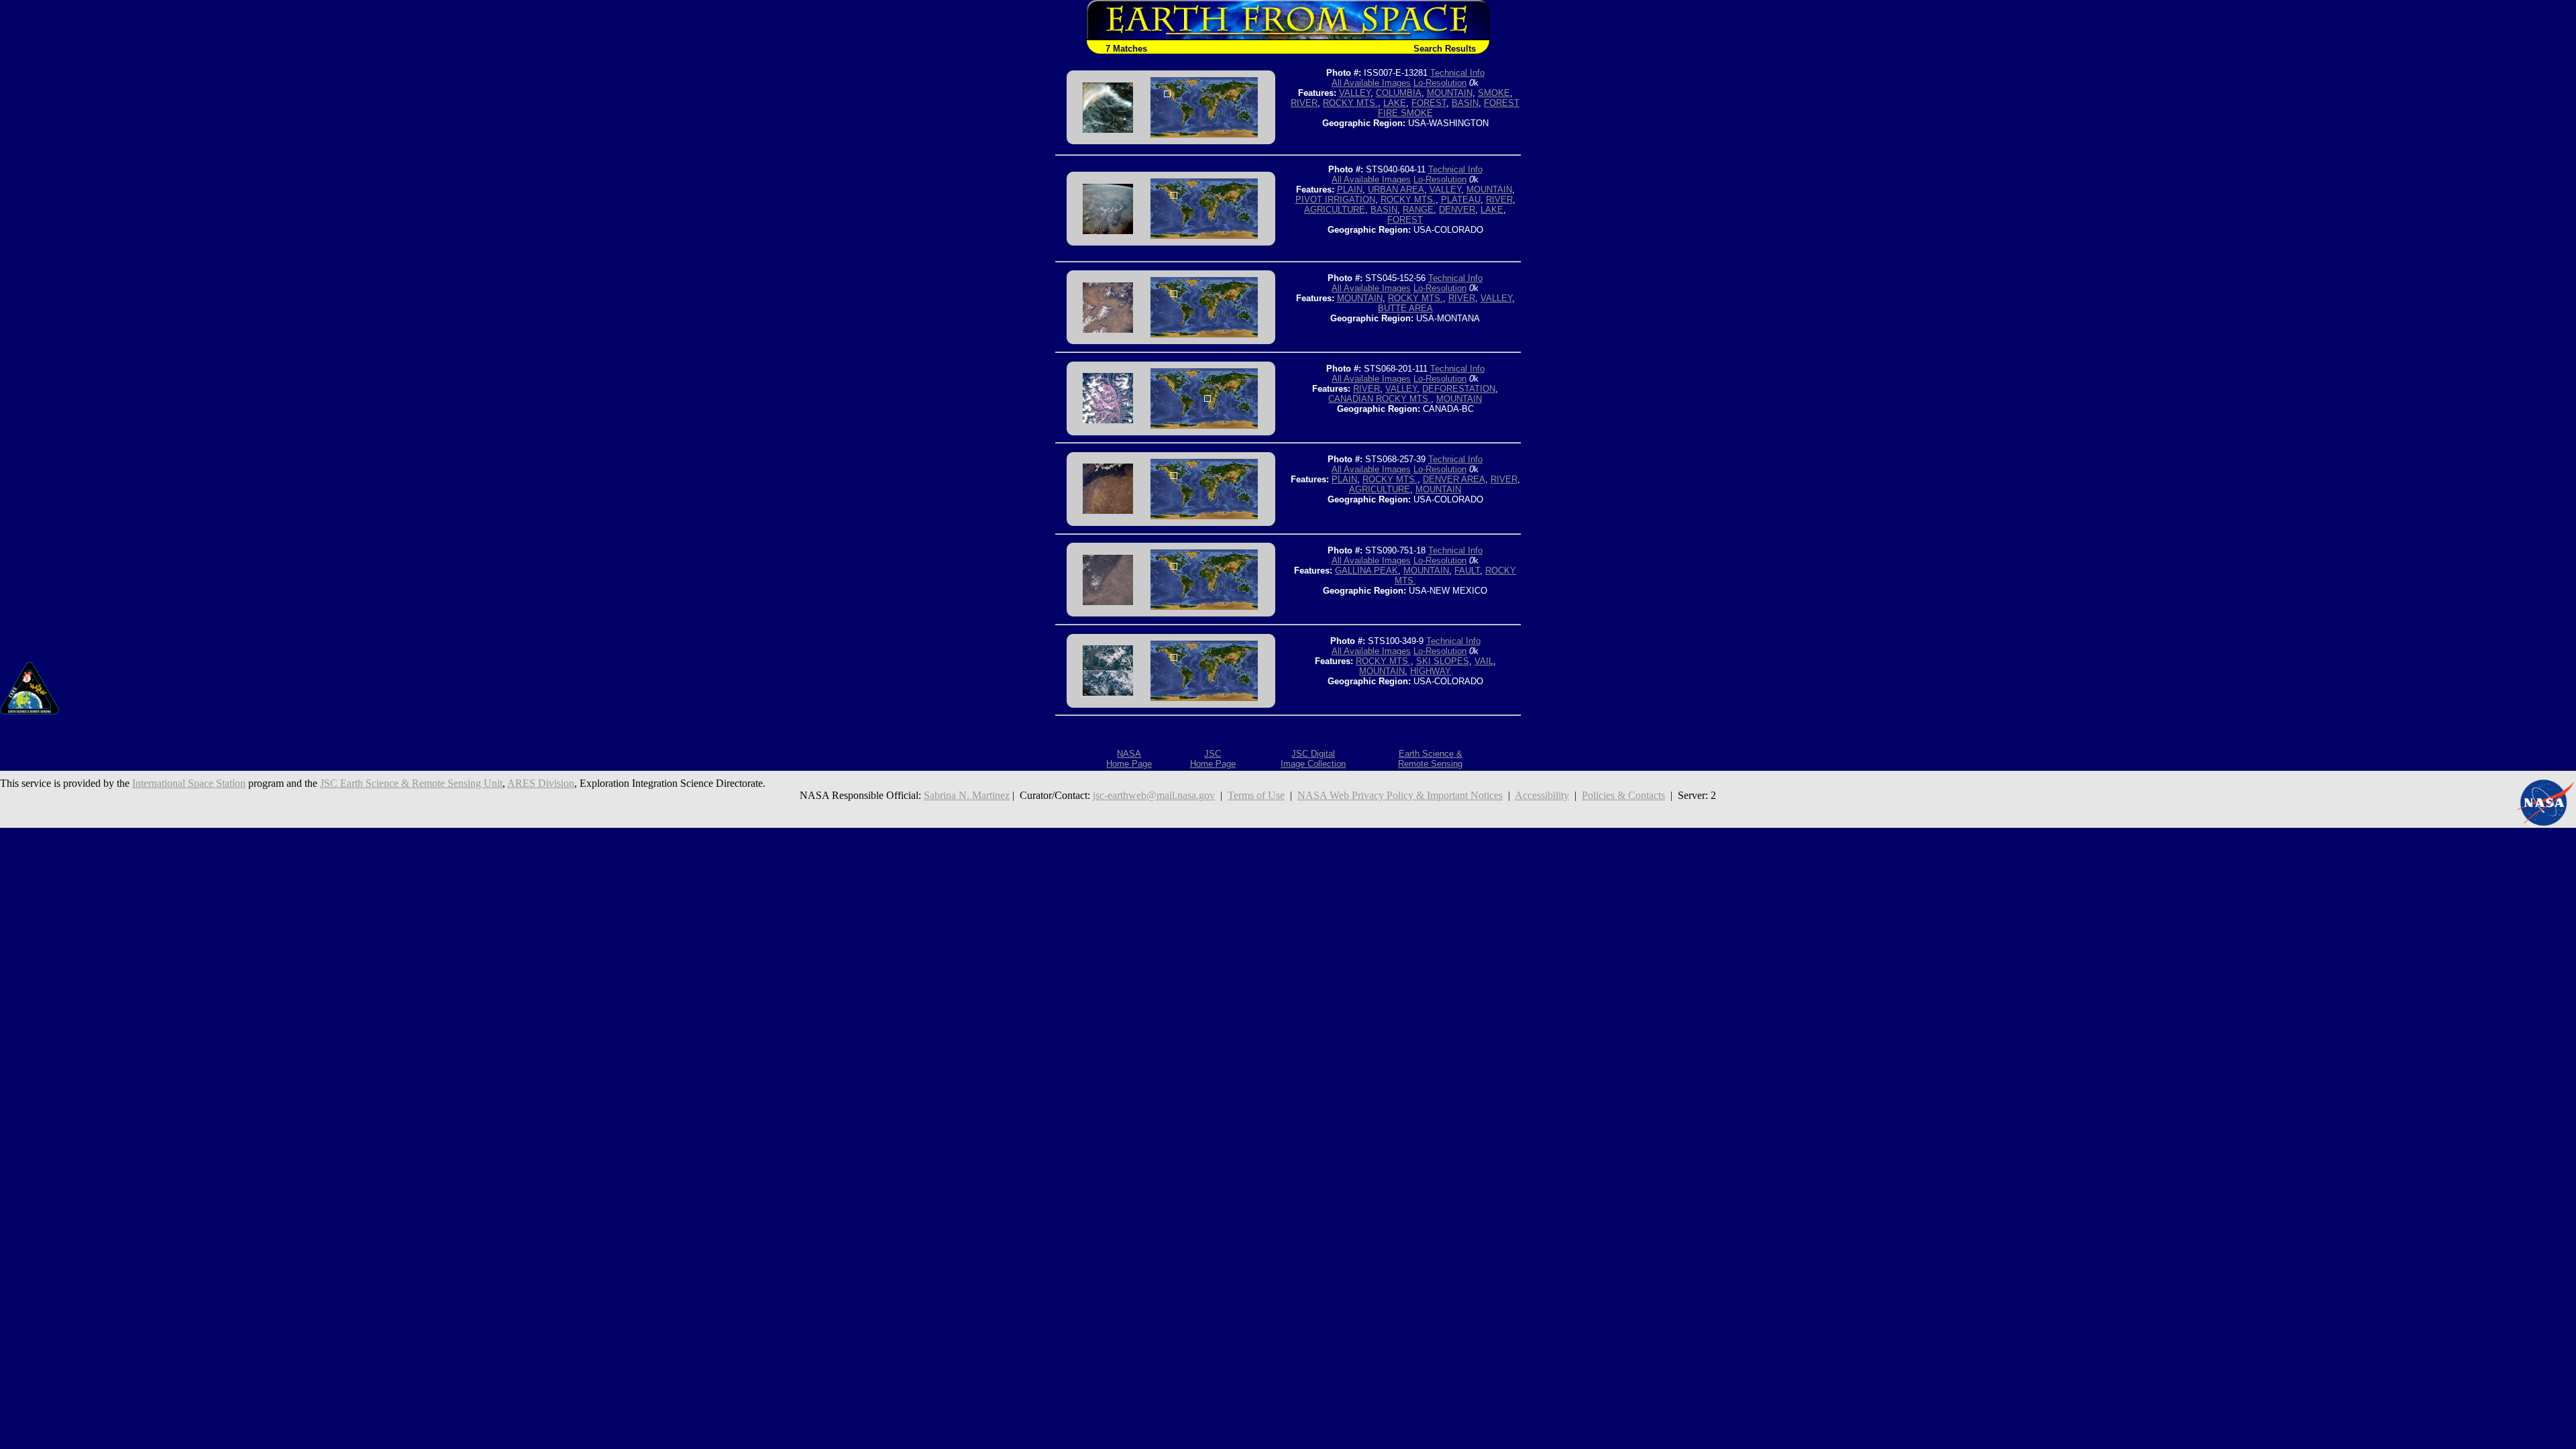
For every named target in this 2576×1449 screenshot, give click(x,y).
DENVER (1457, 210)
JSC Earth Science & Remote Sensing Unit (411, 783)
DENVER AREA (1454, 479)
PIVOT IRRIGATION (1335, 200)
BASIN (1465, 103)
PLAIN (1350, 190)
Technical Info (1457, 73)
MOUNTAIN (1450, 93)
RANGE (1418, 210)
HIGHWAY (1431, 671)
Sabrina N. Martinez (967, 795)
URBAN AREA (1396, 190)
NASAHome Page (1129, 759)
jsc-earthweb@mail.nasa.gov (1154, 795)
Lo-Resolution (1440, 83)
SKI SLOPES (1443, 661)
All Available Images (1371, 83)
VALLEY (1355, 93)
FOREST (1429, 103)
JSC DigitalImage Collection (1313, 759)
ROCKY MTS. (1350, 103)
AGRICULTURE (1335, 210)
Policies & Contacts (1623, 795)
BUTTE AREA (1405, 308)
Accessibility (1542, 795)
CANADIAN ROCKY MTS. (1380, 399)
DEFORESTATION (1459, 389)
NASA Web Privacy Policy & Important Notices (1400, 795)
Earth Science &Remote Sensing (1430, 759)
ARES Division (541, 783)
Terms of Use (1256, 795)
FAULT (1467, 571)
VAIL (1484, 661)
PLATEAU (1461, 200)
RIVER (1304, 103)
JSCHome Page (1213, 759)
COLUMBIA (1399, 93)
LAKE (1395, 103)
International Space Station (189, 783)
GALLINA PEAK (1366, 571)
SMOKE (1494, 93)
